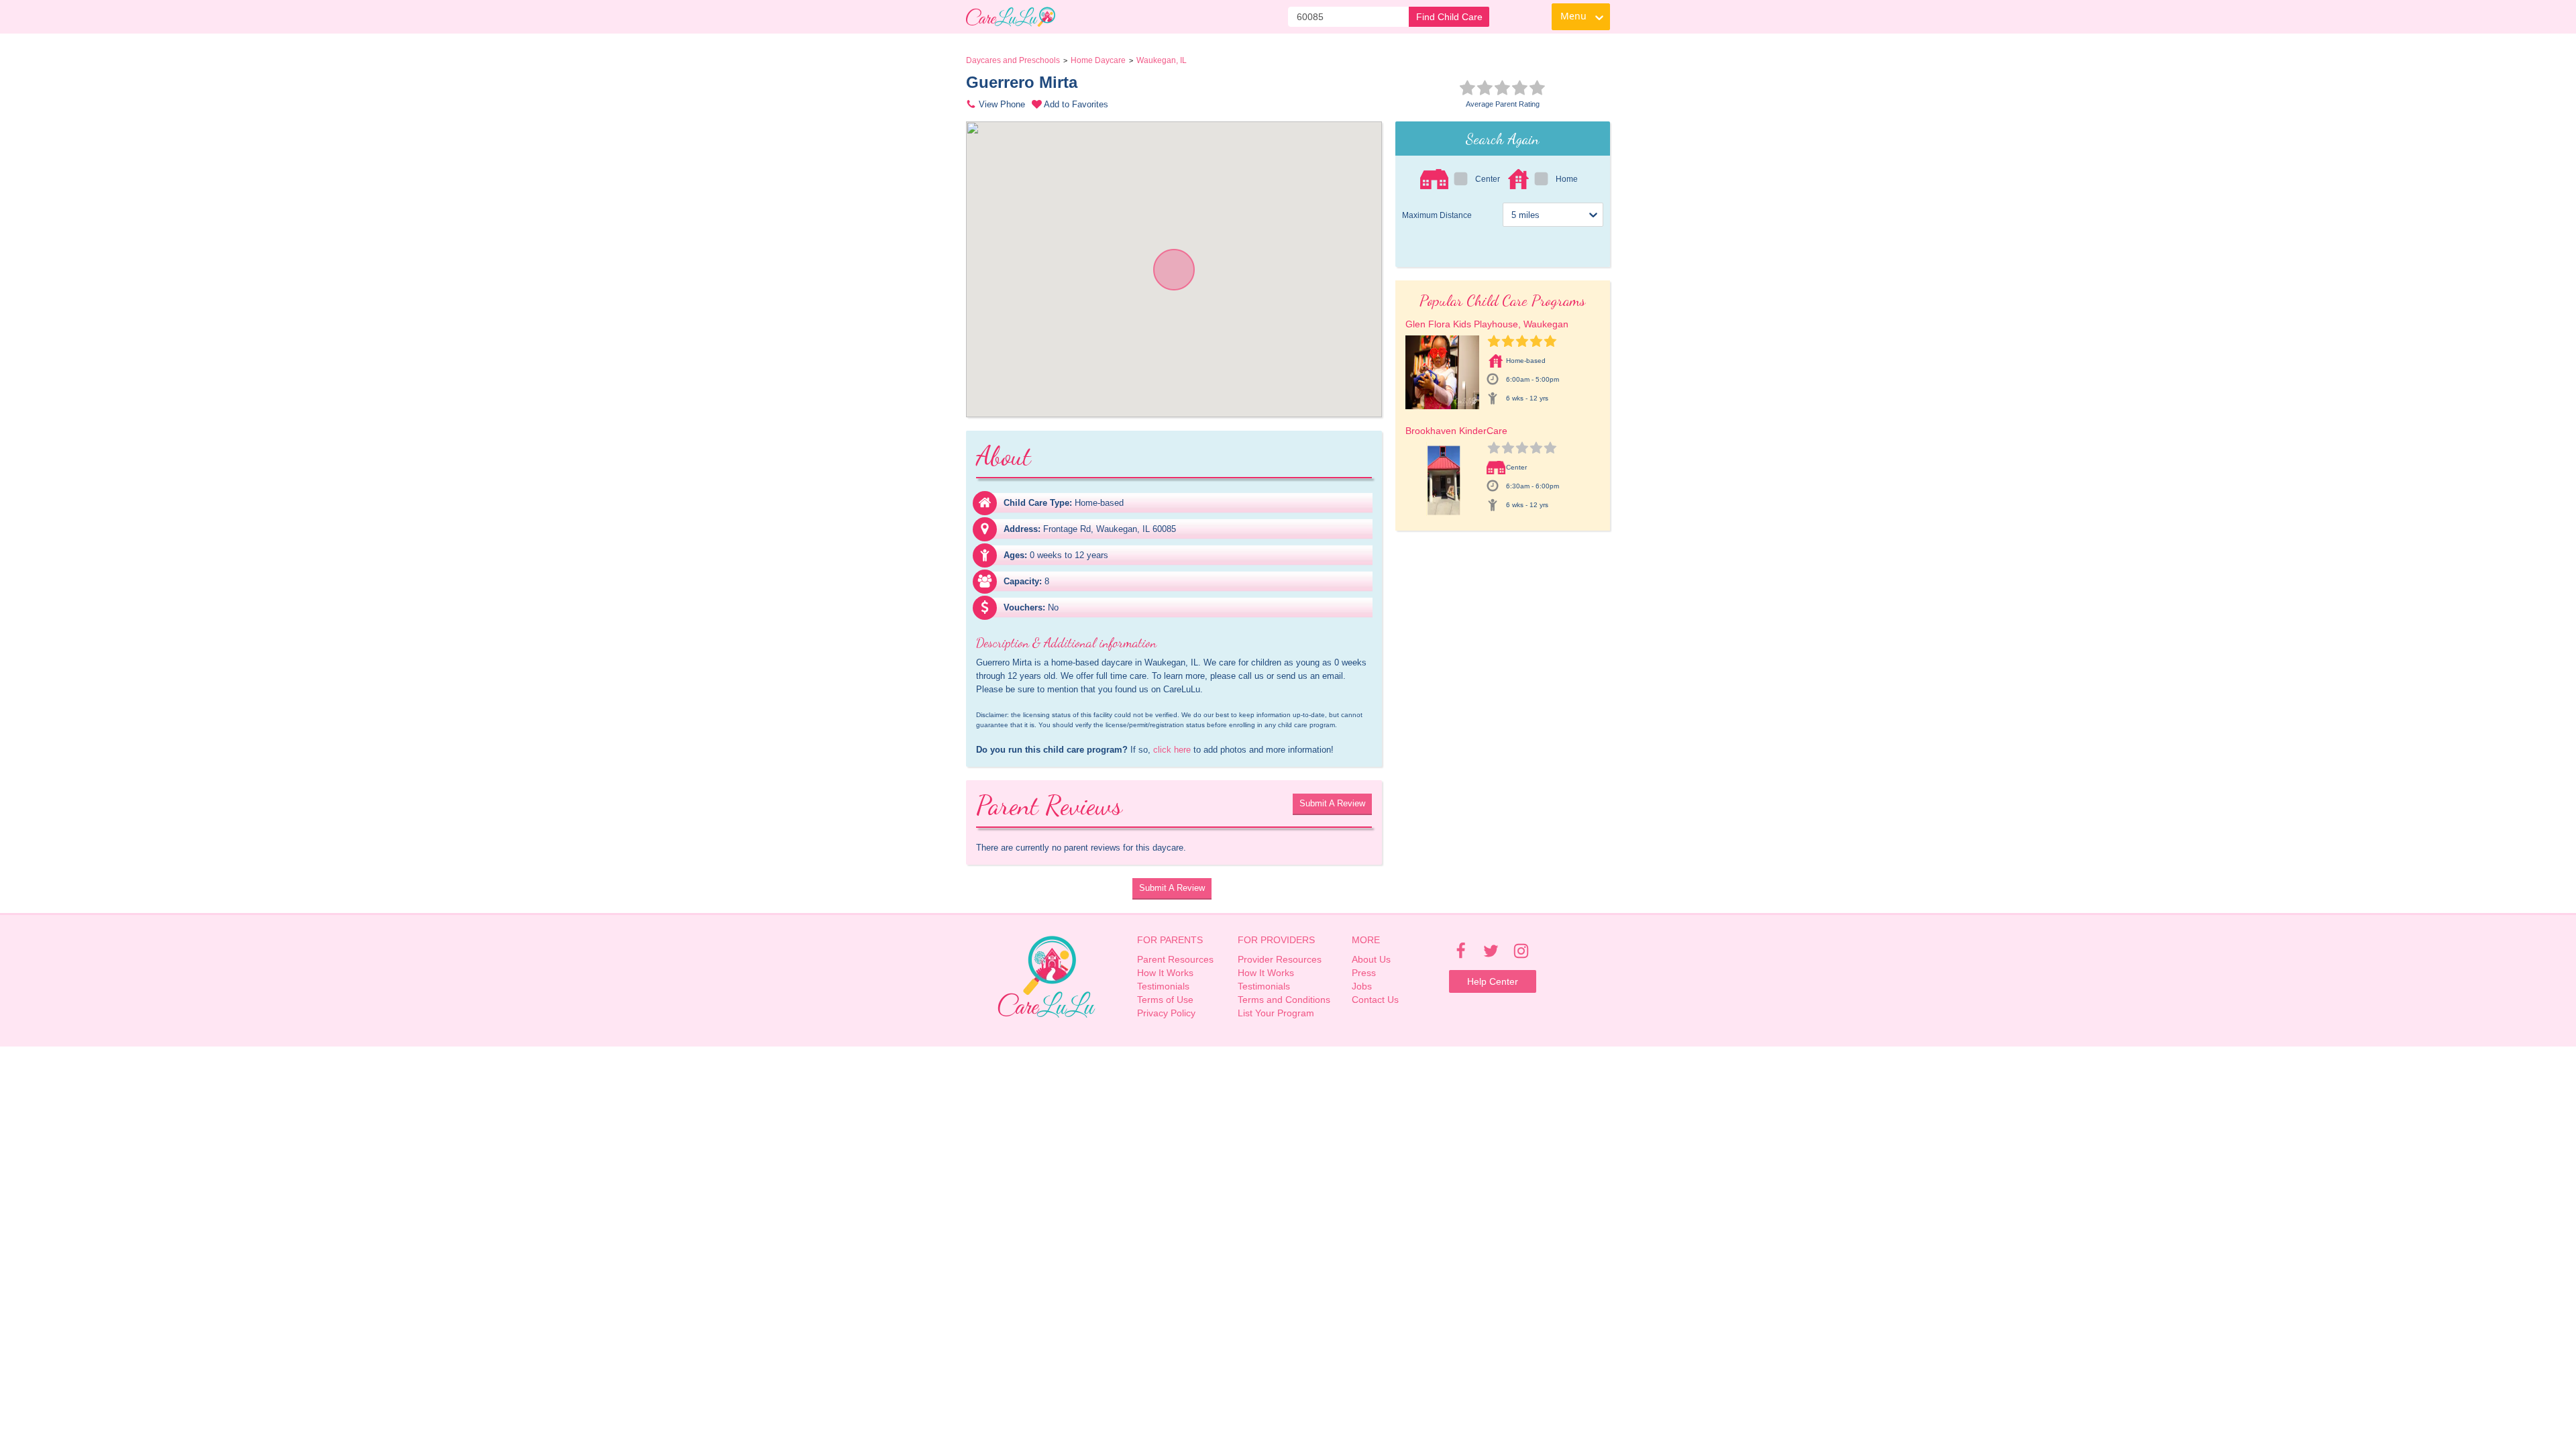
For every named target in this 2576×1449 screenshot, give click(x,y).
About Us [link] (1371, 959)
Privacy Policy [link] (1166, 1013)
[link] (1011, 17)
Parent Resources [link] (1175, 959)
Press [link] (1364, 973)
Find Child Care (1449, 17)
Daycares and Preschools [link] (1013, 60)
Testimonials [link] (1163, 986)
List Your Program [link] (1276, 1013)
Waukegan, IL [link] (1162, 60)
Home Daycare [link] (1098, 60)
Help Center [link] (1493, 981)
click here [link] (1172, 750)
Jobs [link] (1362, 986)
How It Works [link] (1165, 973)
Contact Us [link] (1375, 1000)
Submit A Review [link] (1332, 803)
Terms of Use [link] (1165, 1000)
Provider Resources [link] (1280, 959)
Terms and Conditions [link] (1284, 1000)
